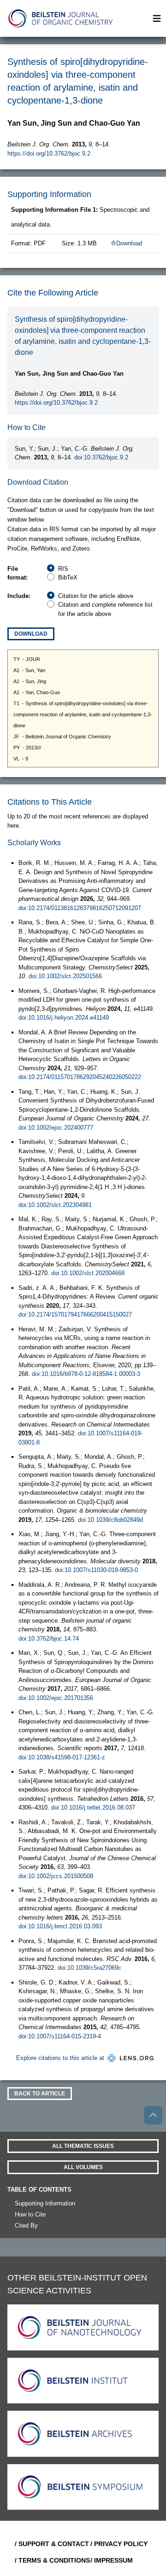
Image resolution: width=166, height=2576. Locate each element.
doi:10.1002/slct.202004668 (88, 1273)
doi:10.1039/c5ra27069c (89, 1968)
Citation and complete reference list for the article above (105, 609)
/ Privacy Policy (119, 2544)
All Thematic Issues (83, 2146)
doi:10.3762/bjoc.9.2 (101, 457)
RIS (63, 569)
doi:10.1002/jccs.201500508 (56, 1876)
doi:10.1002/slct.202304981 (55, 1205)
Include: (19, 596)
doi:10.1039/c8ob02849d (110, 1520)
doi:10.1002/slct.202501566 (65, 976)
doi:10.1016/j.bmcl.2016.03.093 (60, 1926)
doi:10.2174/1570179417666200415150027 (75, 1314)
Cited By (26, 2225)
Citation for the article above (96, 596)
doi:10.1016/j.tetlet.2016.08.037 (93, 1807)
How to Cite (30, 2214)
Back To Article (40, 2094)
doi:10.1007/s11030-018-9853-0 (96, 1570)
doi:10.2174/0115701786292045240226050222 (80, 1077)
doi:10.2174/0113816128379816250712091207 (80, 908)
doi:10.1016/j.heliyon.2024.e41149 (64, 1018)
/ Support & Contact (49, 2544)
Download (129, 243)
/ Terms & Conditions (49, 2560)
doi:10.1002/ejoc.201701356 (56, 1698)
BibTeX (68, 577)
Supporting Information (45, 2203)
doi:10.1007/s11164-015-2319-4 (60, 2036)
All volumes (83, 2167)
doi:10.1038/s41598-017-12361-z (62, 1757)
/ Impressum (112, 2560)
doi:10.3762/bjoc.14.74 (49, 1639)
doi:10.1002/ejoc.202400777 (56, 1128)
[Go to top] (153, 2115)
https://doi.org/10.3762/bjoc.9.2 (49, 154)
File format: (18, 573)
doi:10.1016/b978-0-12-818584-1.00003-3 (86, 1374)
